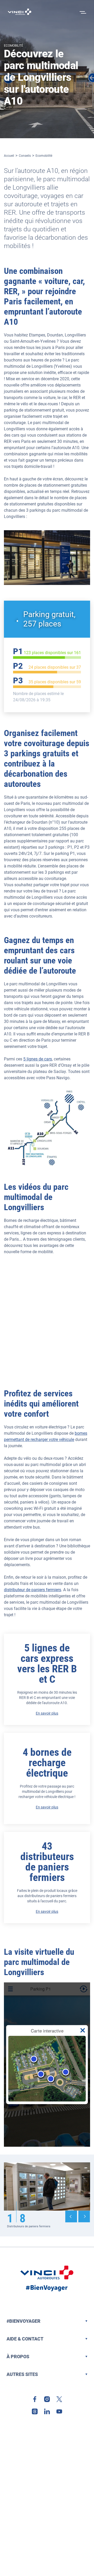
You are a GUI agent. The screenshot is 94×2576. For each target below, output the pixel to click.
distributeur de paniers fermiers (33, 1590)
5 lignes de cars (38, 1059)
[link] (35, 2399)
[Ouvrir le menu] (82, 12)
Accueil (9, 156)
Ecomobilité (44, 156)
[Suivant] (84, 2216)
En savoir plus (47, 1713)
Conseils (25, 156)
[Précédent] (71, 2216)
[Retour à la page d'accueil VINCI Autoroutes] (20, 12)
